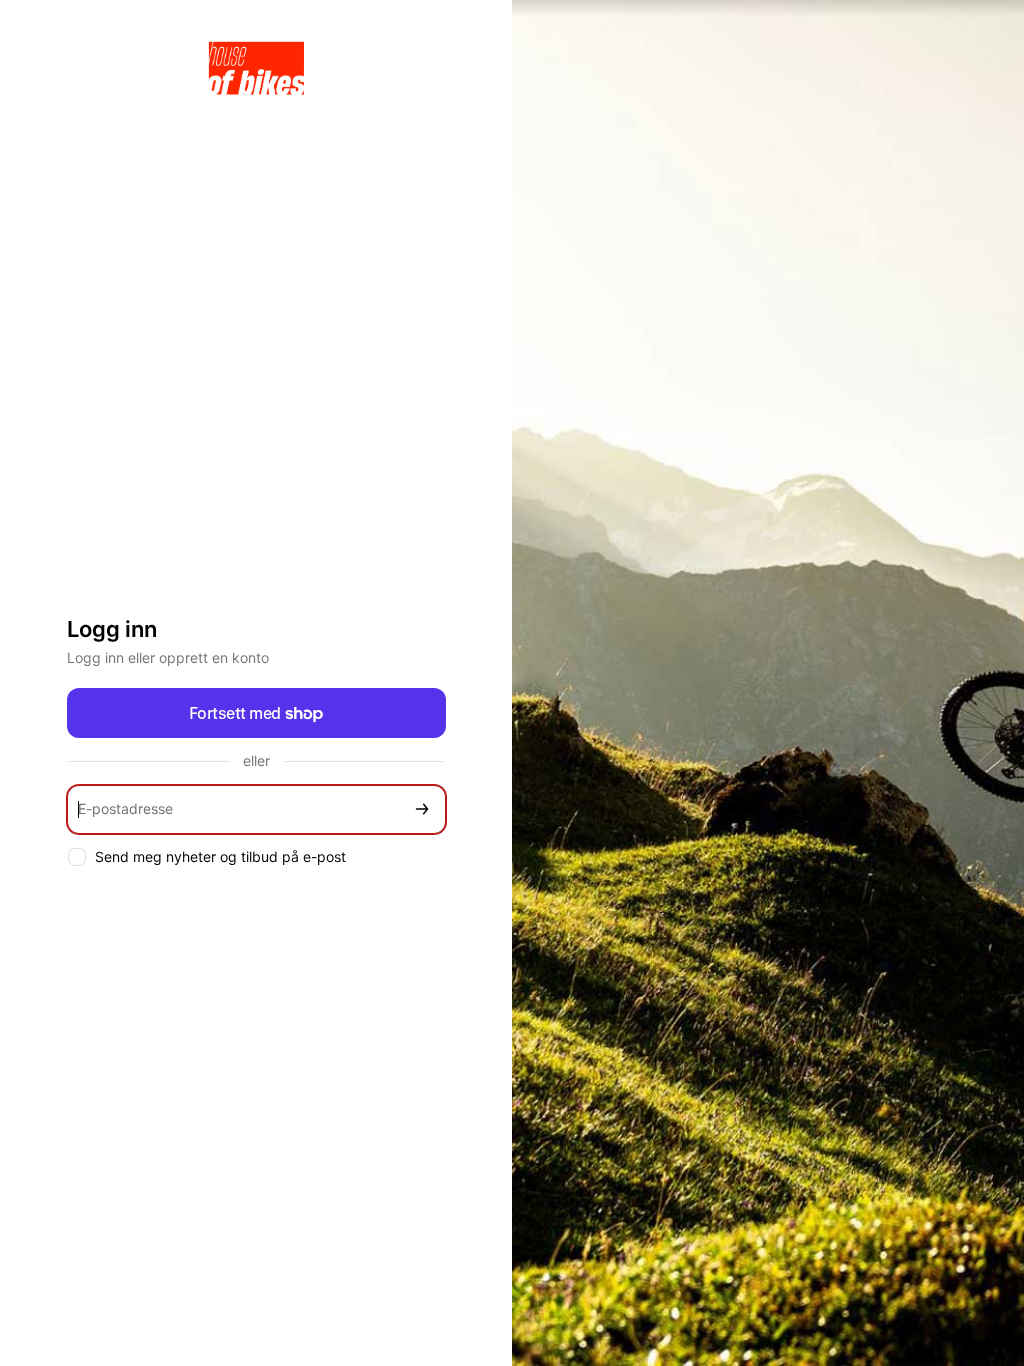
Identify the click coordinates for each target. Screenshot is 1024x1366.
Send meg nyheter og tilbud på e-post (220, 856)
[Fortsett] (422, 809)
